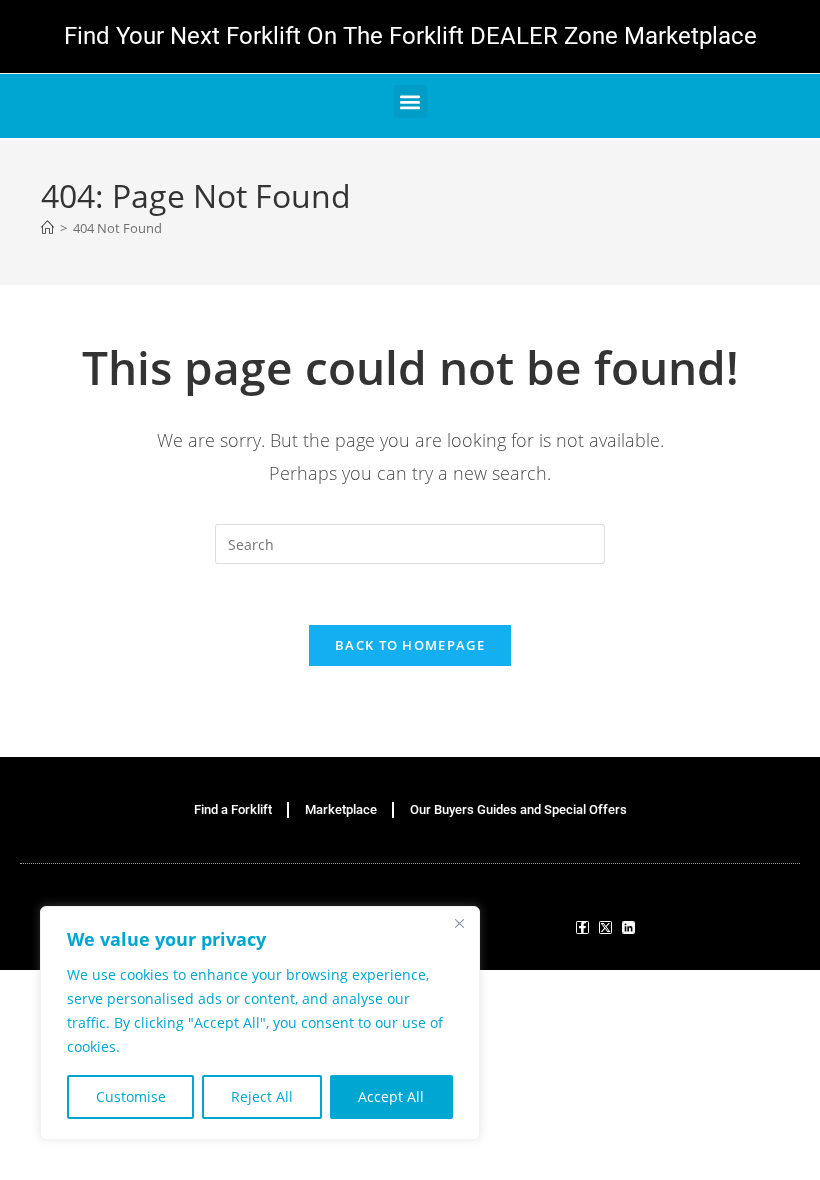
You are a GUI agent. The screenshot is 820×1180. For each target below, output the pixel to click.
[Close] (459, 923)
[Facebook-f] (582, 927)
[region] (260, 1023)
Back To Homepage (410, 645)
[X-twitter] (605, 927)
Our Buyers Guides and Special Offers (518, 809)
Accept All (391, 1096)
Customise (131, 1096)
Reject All (262, 1096)
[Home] (47, 228)
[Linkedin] (628, 927)
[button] (410, 101)
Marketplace (341, 809)
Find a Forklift (233, 809)
